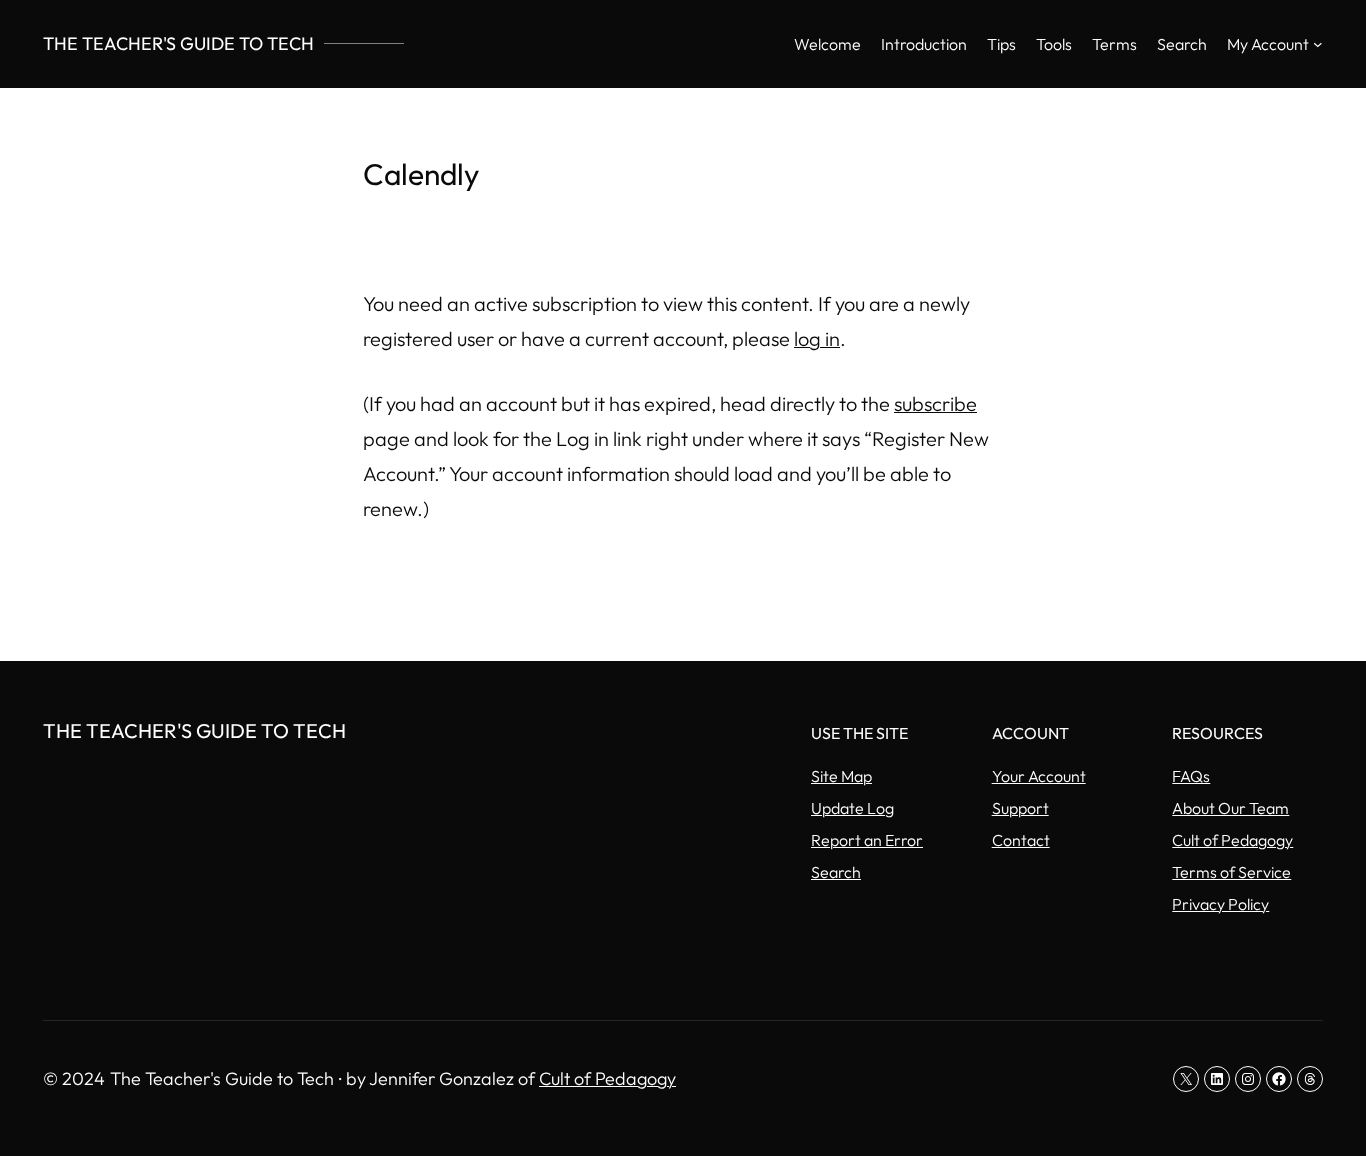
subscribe (935, 403)
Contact (1021, 840)
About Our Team (1230, 808)
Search (836, 872)
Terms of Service (1231, 872)
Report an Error (867, 840)
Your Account (1039, 776)
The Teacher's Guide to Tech (178, 43)
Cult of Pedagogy (1232, 840)
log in (817, 338)
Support (1020, 808)
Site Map (841, 776)
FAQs (1191, 776)
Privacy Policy (1220, 904)
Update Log (852, 808)
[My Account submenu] (1318, 44)
